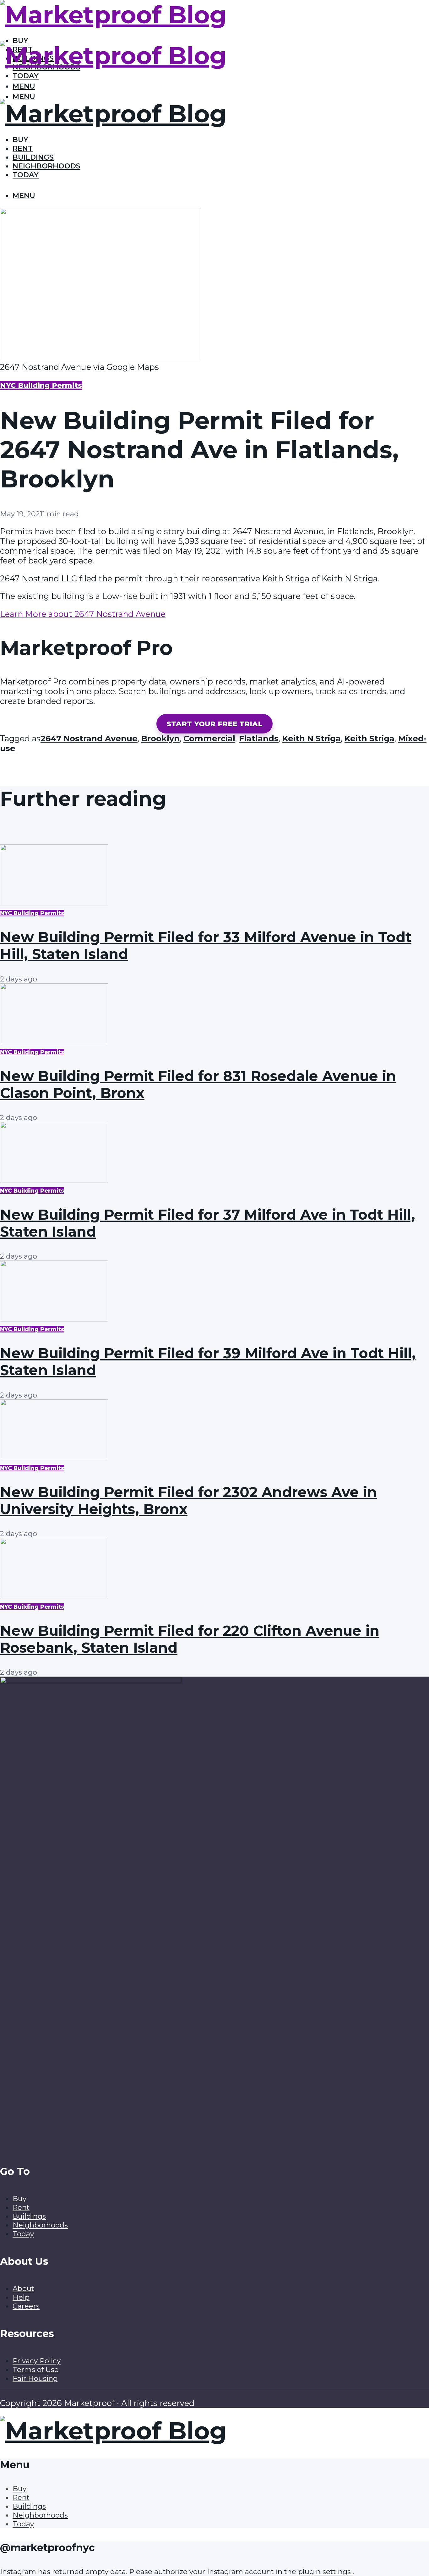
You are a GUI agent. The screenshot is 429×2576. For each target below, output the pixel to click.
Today (26, 76)
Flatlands (259, 738)
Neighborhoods (46, 166)
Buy (20, 140)
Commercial (209, 738)
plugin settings (325, 2572)
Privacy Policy (37, 2361)
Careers (26, 2306)
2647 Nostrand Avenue (89, 738)
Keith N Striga (312, 738)
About (23, 2288)
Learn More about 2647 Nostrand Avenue (83, 614)
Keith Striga (369, 738)
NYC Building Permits (41, 385)
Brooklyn (160, 738)
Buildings (33, 157)
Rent (23, 148)
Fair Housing (35, 2378)
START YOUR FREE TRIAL (215, 724)
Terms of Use (36, 2370)
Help (21, 2297)
